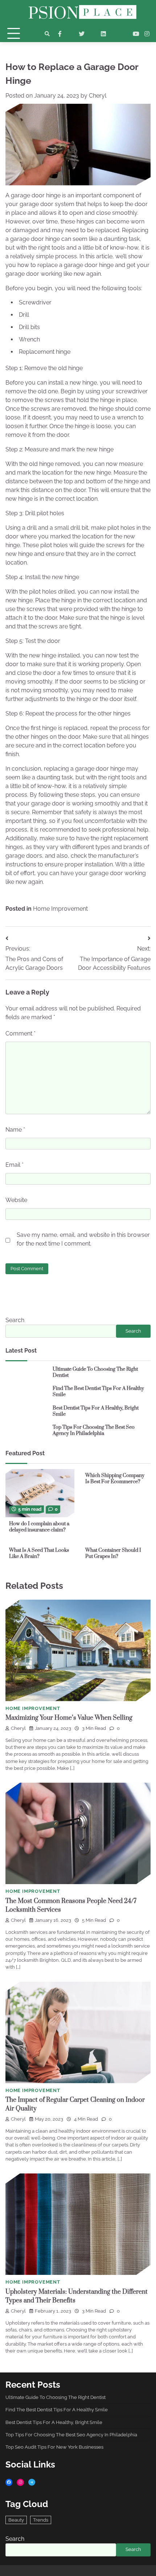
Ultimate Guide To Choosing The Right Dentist (95, 1372)
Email (15, 1165)
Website (16, 1200)
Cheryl (98, 96)
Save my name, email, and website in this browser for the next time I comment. (83, 1239)
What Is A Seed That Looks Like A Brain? (39, 1553)
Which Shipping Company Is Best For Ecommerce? (115, 1479)
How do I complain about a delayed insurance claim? (39, 1527)
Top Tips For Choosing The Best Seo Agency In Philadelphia (94, 1430)
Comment (20, 1033)
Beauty (16, 2520)
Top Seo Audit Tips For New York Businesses (54, 2447)
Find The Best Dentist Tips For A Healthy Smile (98, 1392)
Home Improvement (60, 909)
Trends (41, 2520)
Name (15, 1130)
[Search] (47, 34)
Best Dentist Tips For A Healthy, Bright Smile (96, 1411)
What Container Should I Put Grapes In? (113, 1553)
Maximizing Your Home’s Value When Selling (69, 1718)
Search (15, 1320)
